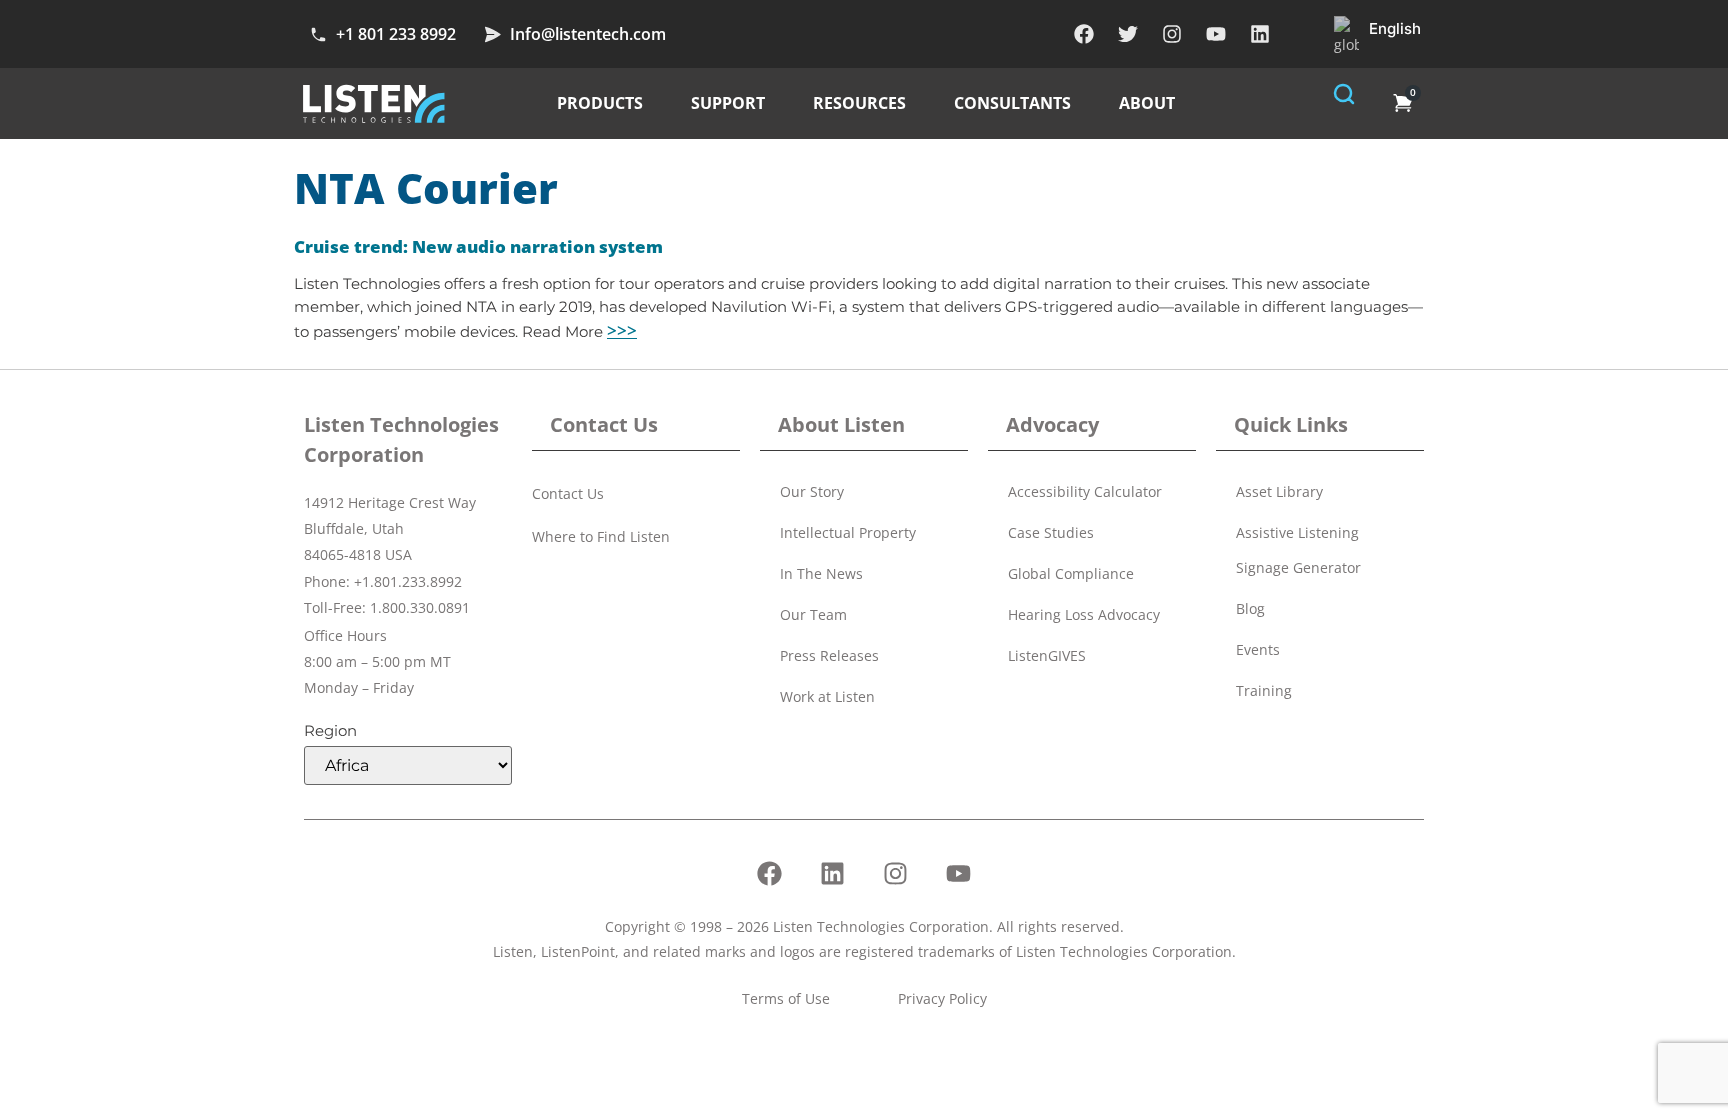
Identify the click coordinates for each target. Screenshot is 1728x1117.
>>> (622, 330)
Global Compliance (1071, 573)
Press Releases (829, 655)
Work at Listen (827, 696)
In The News (821, 573)
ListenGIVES (1047, 655)
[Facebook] (1084, 34)
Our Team (813, 614)
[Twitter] (1128, 34)
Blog (1250, 608)
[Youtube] (1216, 34)
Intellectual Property (848, 532)
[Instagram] (1172, 34)
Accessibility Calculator (1085, 491)
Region (330, 730)
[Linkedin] (1260, 34)
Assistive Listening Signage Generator (1298, 550)
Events (1258, 649)
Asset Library (1279, 491)
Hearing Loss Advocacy (1084, 614)
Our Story (812, 491)
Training (1264, 690)
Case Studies (1051, 532)
